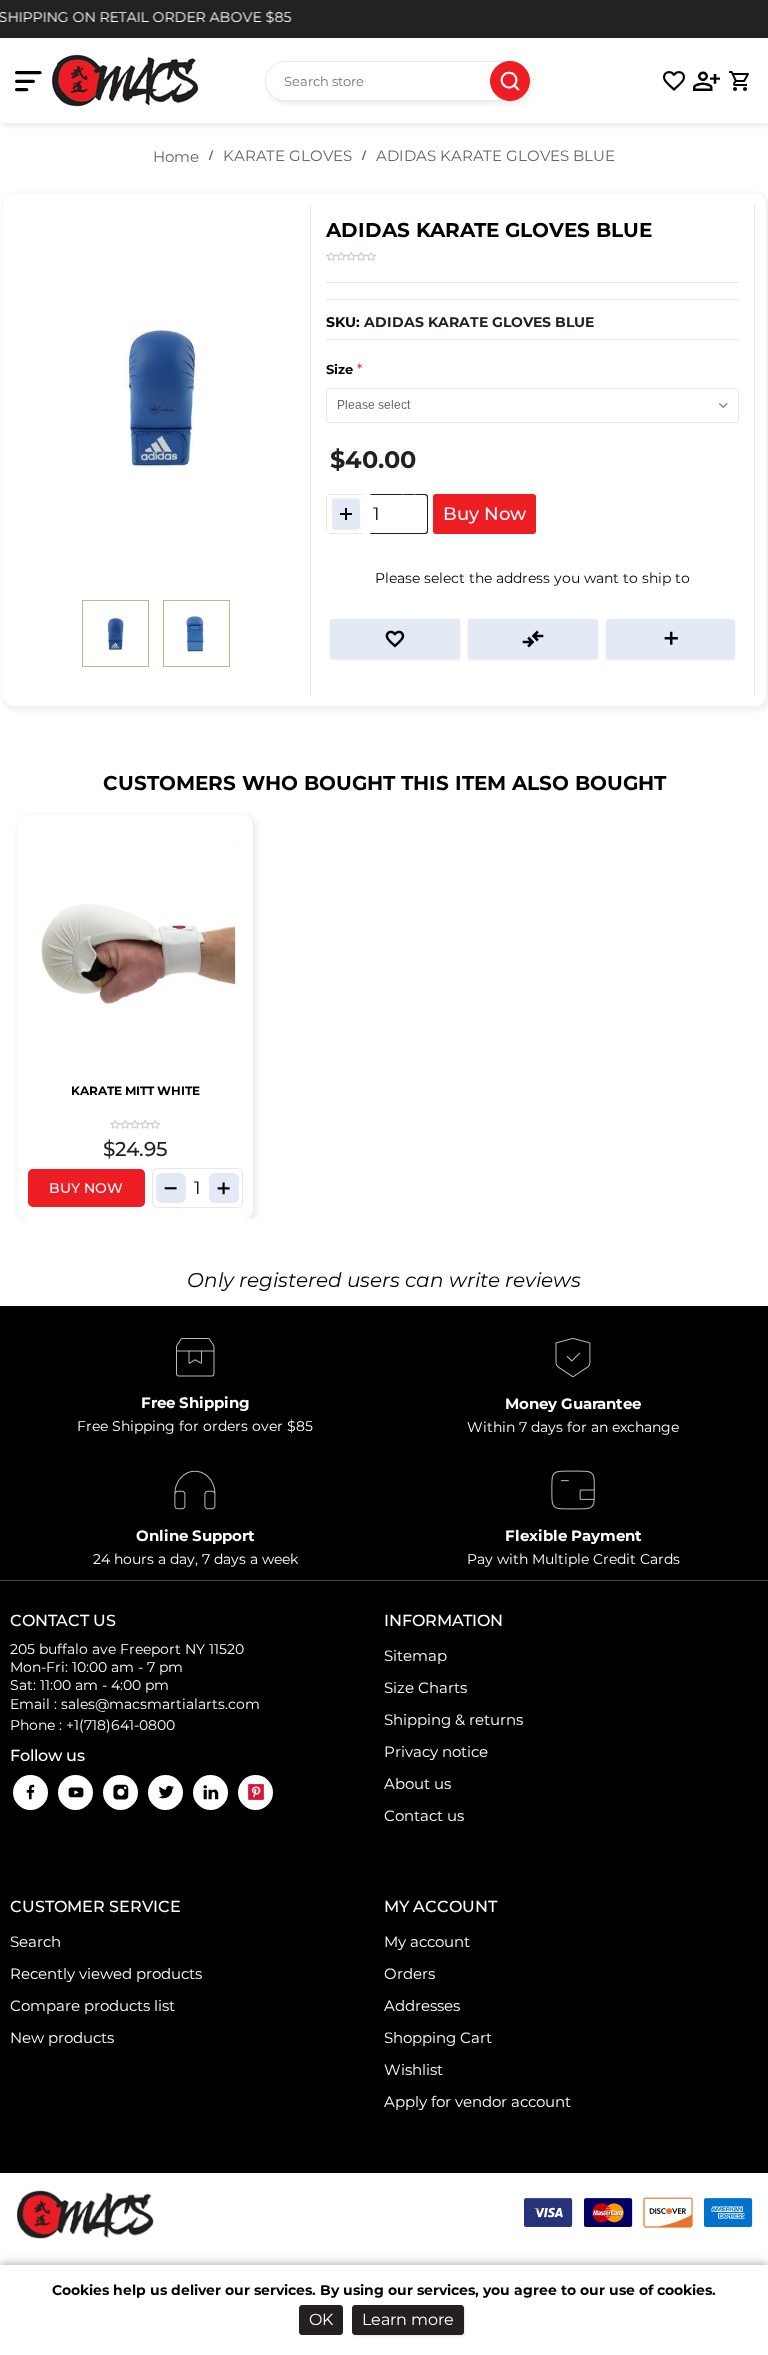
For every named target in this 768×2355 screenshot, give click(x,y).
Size (341, 369)
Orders (409, 1973)
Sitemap (415, 1655)
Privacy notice (436, 1751)
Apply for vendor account (477, 2101)
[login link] (707, 81)
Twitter (165, 1792)
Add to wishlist (395, 639)
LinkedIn (210, 1792)
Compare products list (92, 2005)
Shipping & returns (453, 1719)
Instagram (120, 1792)
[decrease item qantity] (171, 1188)
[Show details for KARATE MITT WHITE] (135, 950)
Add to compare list (533, 639)
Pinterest (255, 1792)
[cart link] (739, 81)
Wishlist (413, 2069)
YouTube (75, 1792)
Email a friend (671, 639)
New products (62, 2037)
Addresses (422, 2005)
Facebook (30, 1792)
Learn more (408, 2319)
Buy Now (484, 514)
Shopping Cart (438, 2037)
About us (417, 1783)
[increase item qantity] (224, 1188)
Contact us (424, 1815)
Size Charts (425, 1687)
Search (510, 81)
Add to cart (235, 833)
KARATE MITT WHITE (135, 1090)
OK (321, 2319)
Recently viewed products (106, 1973)
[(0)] (674, 81)
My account (427, 1941)
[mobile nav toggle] (32, 81)
